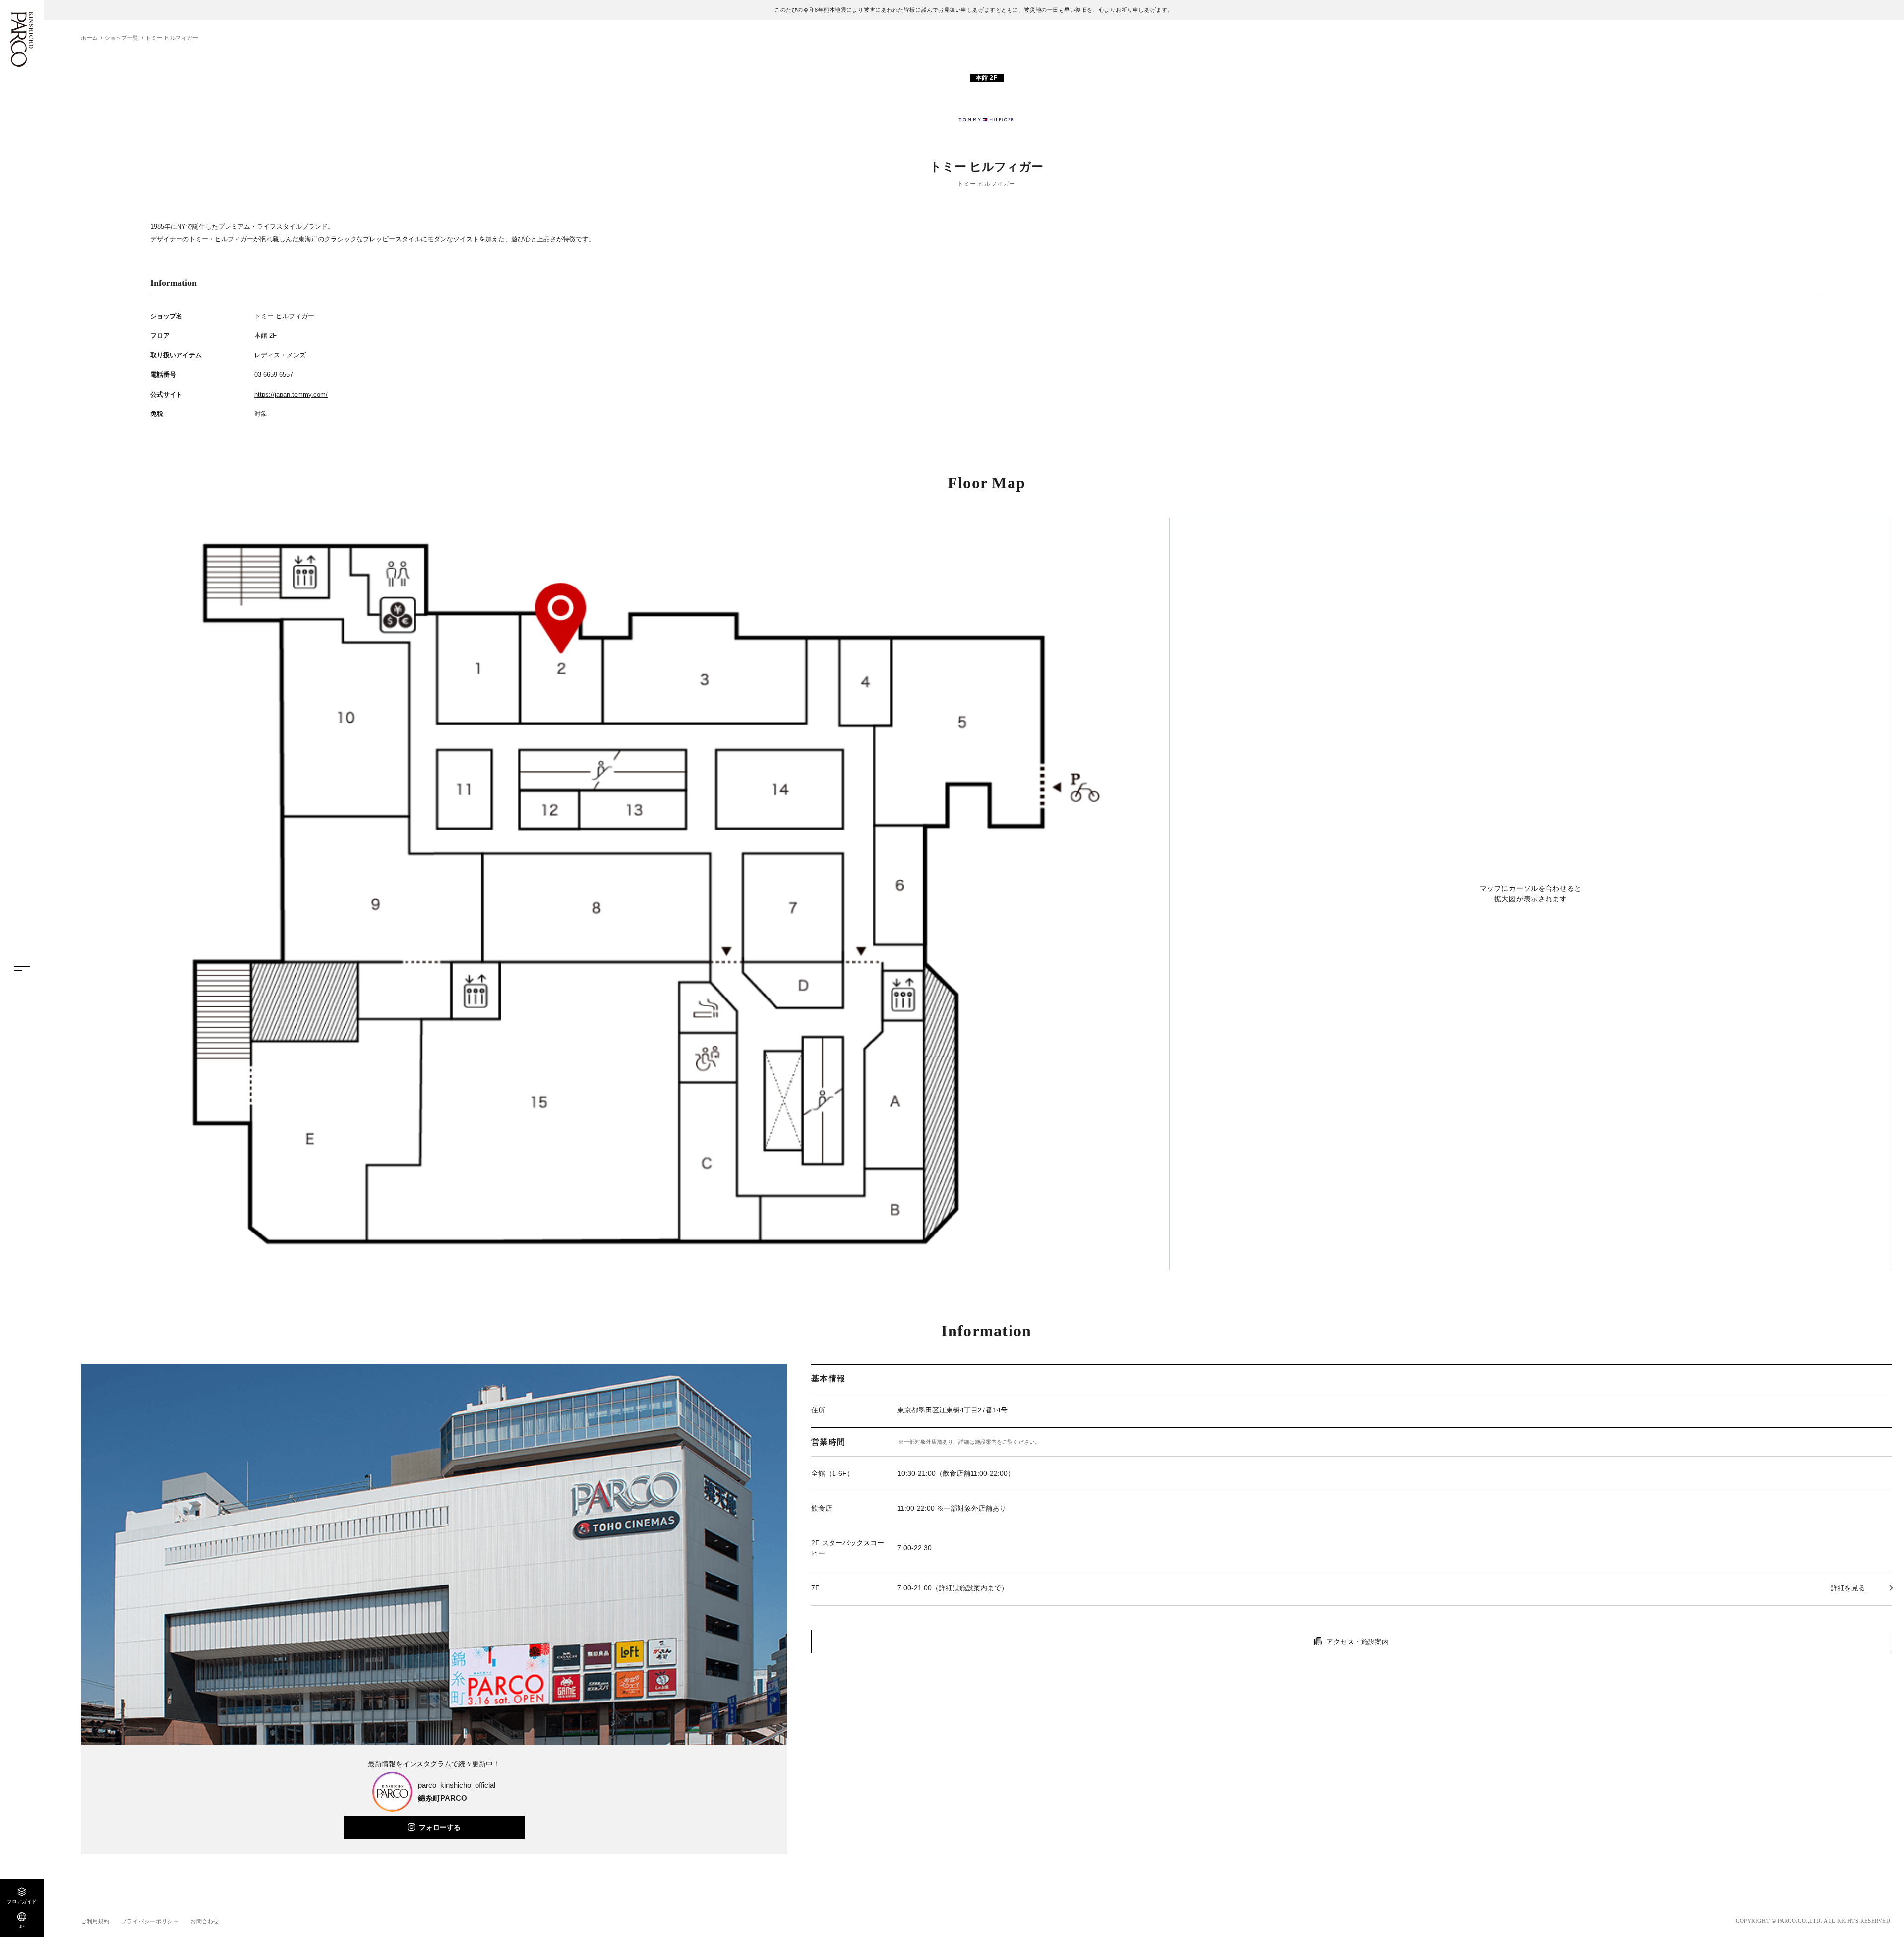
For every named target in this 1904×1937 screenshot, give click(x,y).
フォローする (440, 1827)
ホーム (89, 38)
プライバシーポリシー (150, 1921)
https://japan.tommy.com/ (291, 394)
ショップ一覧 (122, 38)
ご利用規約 (95, 1921)
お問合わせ (205, 1921)
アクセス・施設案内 (1358, 1642)
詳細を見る (1848, 1588)
